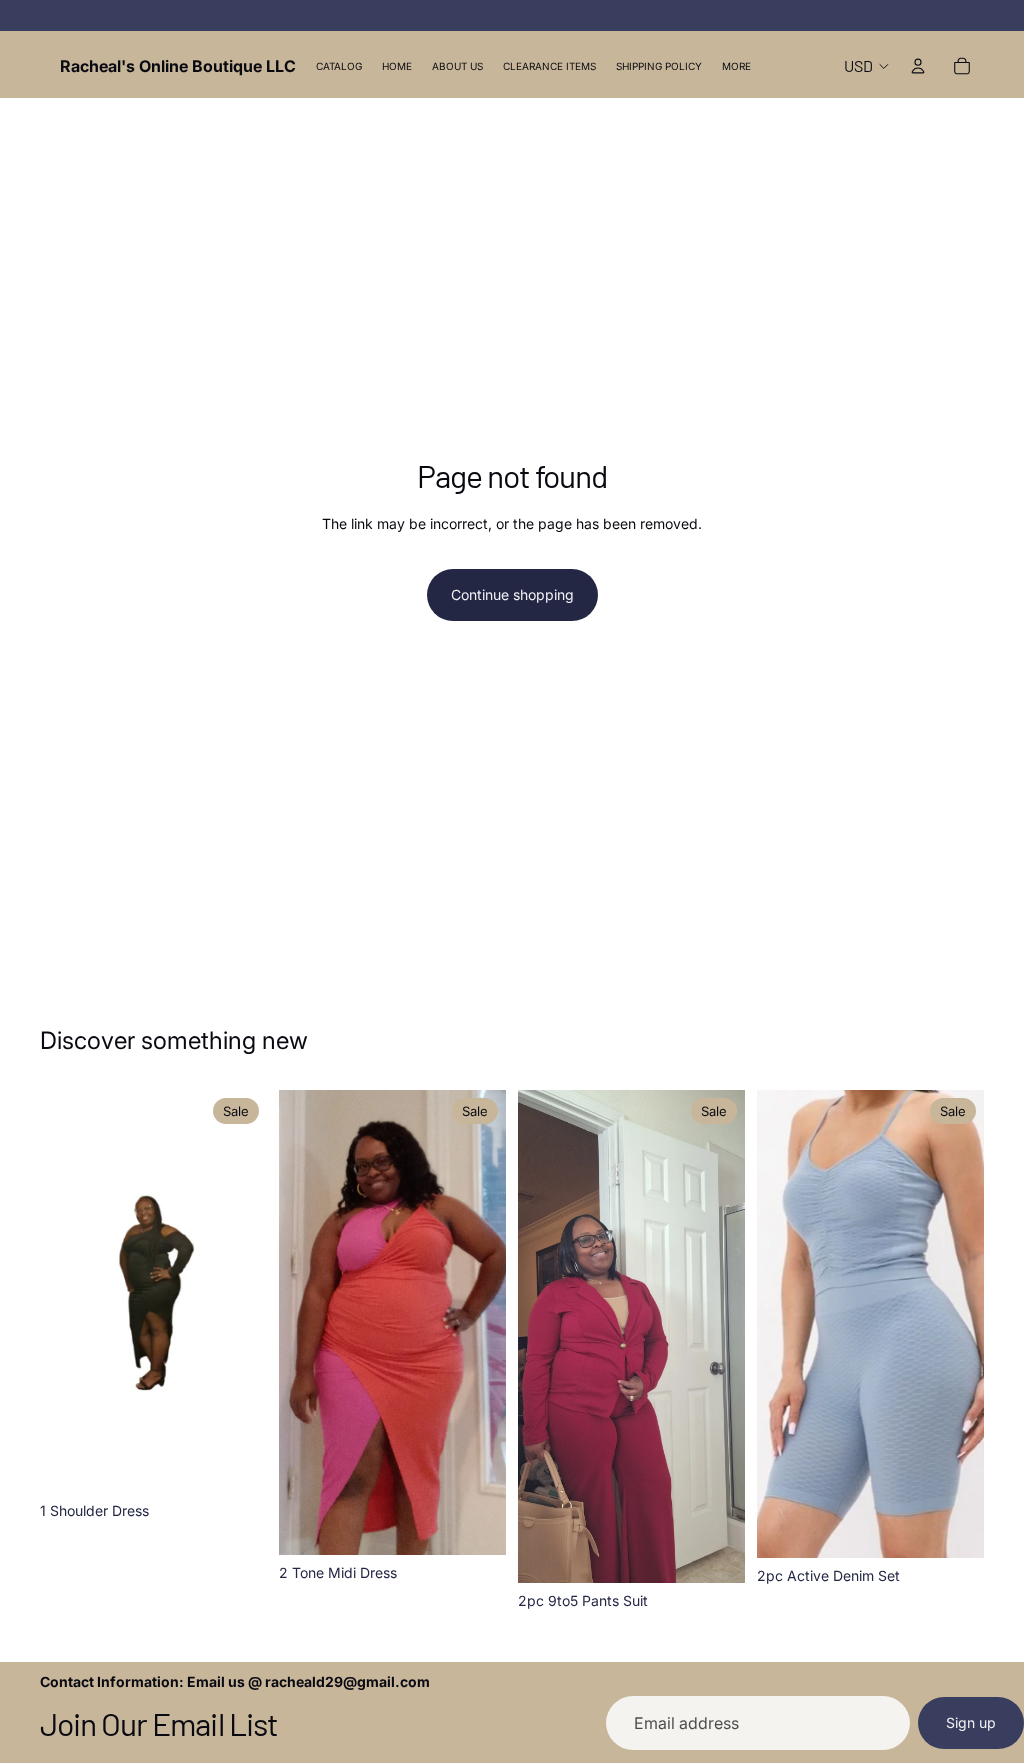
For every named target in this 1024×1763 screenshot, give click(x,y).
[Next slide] (245, 1292)
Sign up (971, 1722)
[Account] (918, 66)
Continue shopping (512, 594)
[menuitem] (736, 65)
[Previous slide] (62, 1292)
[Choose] (236, 1462)
